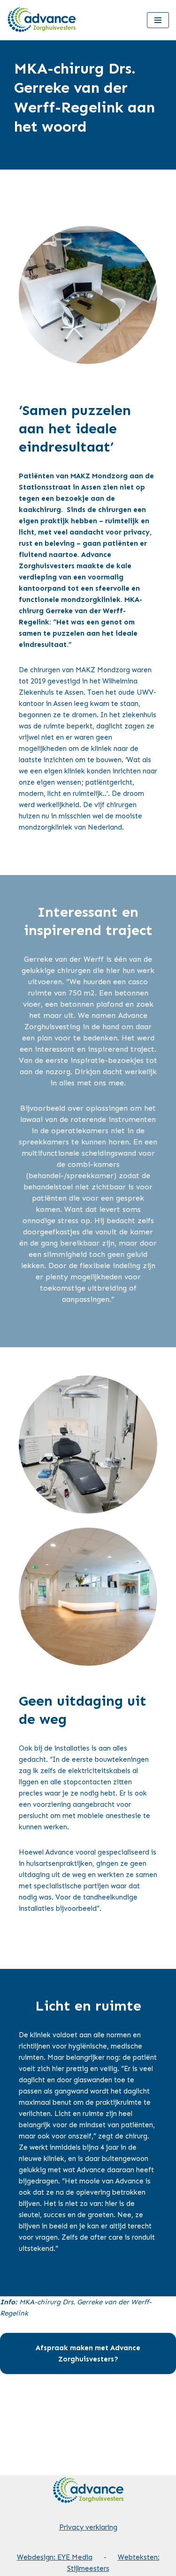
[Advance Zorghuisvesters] (42, 20)
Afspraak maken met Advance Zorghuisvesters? (88, 2353)
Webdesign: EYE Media (55, 2557)
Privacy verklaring (88, 2527)
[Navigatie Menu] (158, 20)
